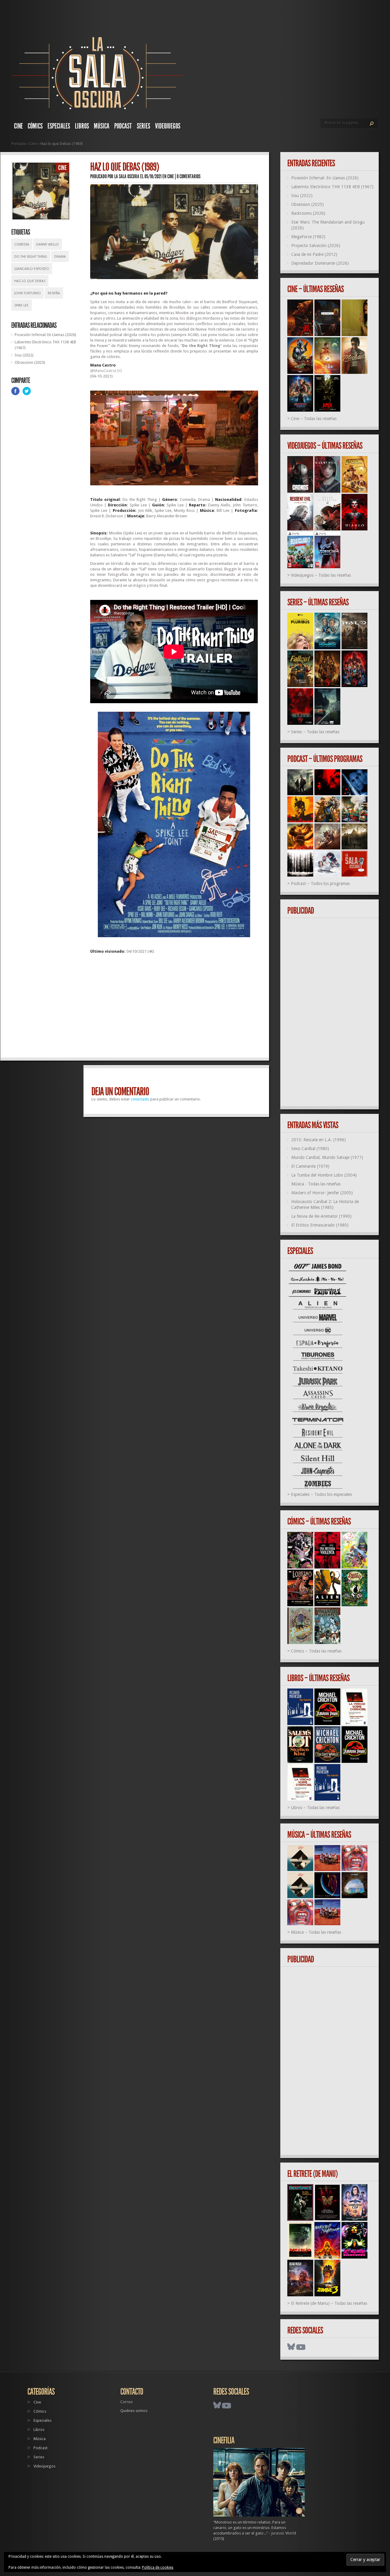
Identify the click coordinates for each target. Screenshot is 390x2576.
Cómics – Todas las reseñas (316, 1651)
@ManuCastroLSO (106, 371)
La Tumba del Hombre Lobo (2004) (324, 1175)
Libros (82, 126)
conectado (140, 1099)
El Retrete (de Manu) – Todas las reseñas (329, 2303)
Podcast (123, 126)
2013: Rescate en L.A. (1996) (319, 1140)
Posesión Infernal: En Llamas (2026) (45, 335)
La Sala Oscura (127, 176)
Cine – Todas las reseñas (314, 419)
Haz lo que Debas (30, 281)
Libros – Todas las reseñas (315, 1808)
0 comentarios (189, 176)
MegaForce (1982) (308, 237)
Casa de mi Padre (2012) (314, 254)
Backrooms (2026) (308, 213)
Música (102, 126)
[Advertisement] (174, 1008)
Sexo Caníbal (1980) (310, 1149)
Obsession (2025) (30, 362)
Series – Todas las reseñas (315, 732)
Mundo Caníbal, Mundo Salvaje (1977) (327, 1157)
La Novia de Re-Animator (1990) (321, 1216)
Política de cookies (158, 2567)
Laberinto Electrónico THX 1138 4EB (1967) (332, 187)
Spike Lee (21, 305)
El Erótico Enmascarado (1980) (320, 1225)
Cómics (35, 126)
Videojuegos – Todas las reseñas (321, 575)
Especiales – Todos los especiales (321, 1494)
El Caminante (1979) (310, 1166)
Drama (60, 257)
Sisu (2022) (24, 355)
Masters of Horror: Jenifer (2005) (322, 1193)
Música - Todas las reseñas (316, 1184)
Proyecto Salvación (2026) (316, 246)
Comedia (22, 244)
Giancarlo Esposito (32, 269)
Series (144, 126)
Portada (19, 144)
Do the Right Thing (31, 257)
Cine (18, 126)
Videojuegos (168, 126)
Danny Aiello (48, 244)
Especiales (59, 126)
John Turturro (28, 293)
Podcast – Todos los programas (320, 884)
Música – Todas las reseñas (316, 1932)
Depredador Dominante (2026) (320, 263)
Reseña (54, 293)
